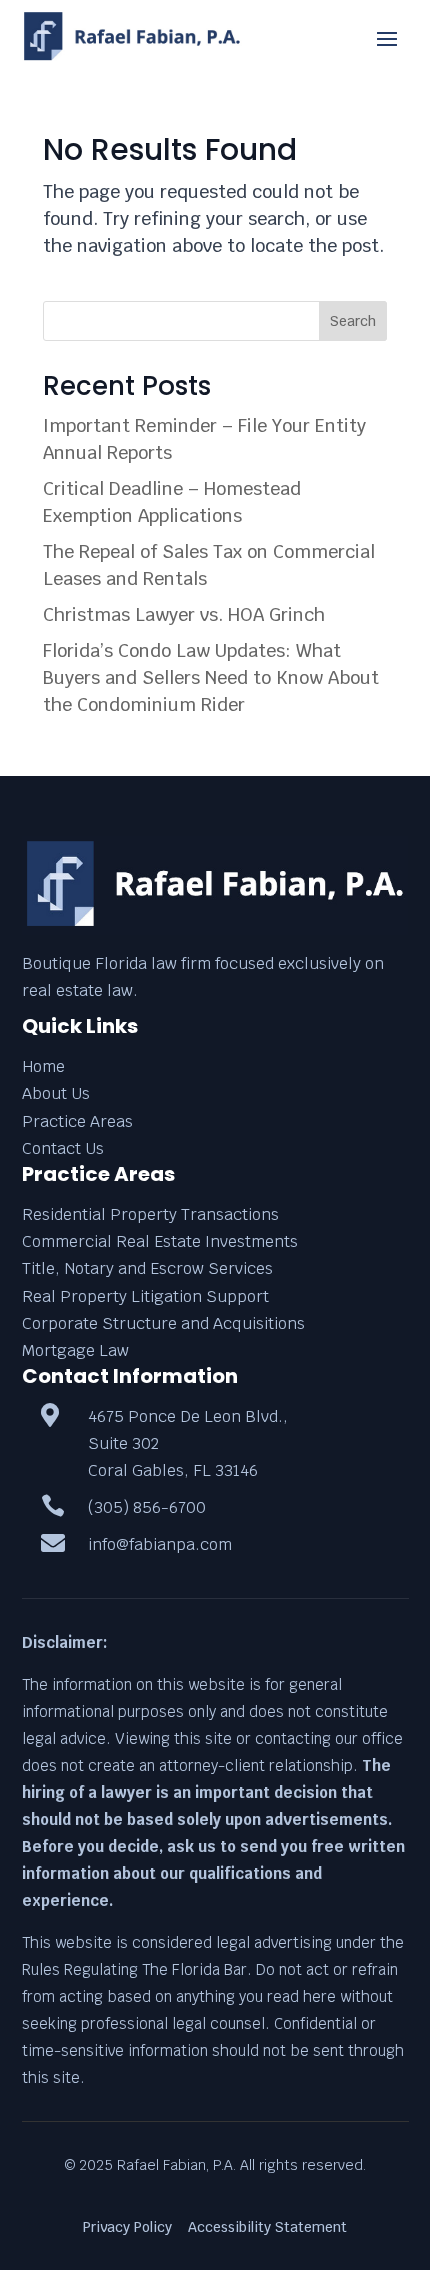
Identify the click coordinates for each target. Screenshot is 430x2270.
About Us (56, 1093)
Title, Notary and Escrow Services (147, 1268)
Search (353, 321)
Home (43, 1066)
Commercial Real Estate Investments (160, 1241)
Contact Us (63, 1148)
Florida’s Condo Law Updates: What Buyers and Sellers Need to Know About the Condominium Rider (211, 677)
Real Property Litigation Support (145, 1296)
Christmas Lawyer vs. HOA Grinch (184, 614)
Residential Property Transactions (150, 1214)
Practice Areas (77, 1121)
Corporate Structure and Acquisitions (163, 1323)
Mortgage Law (75, 1350)
